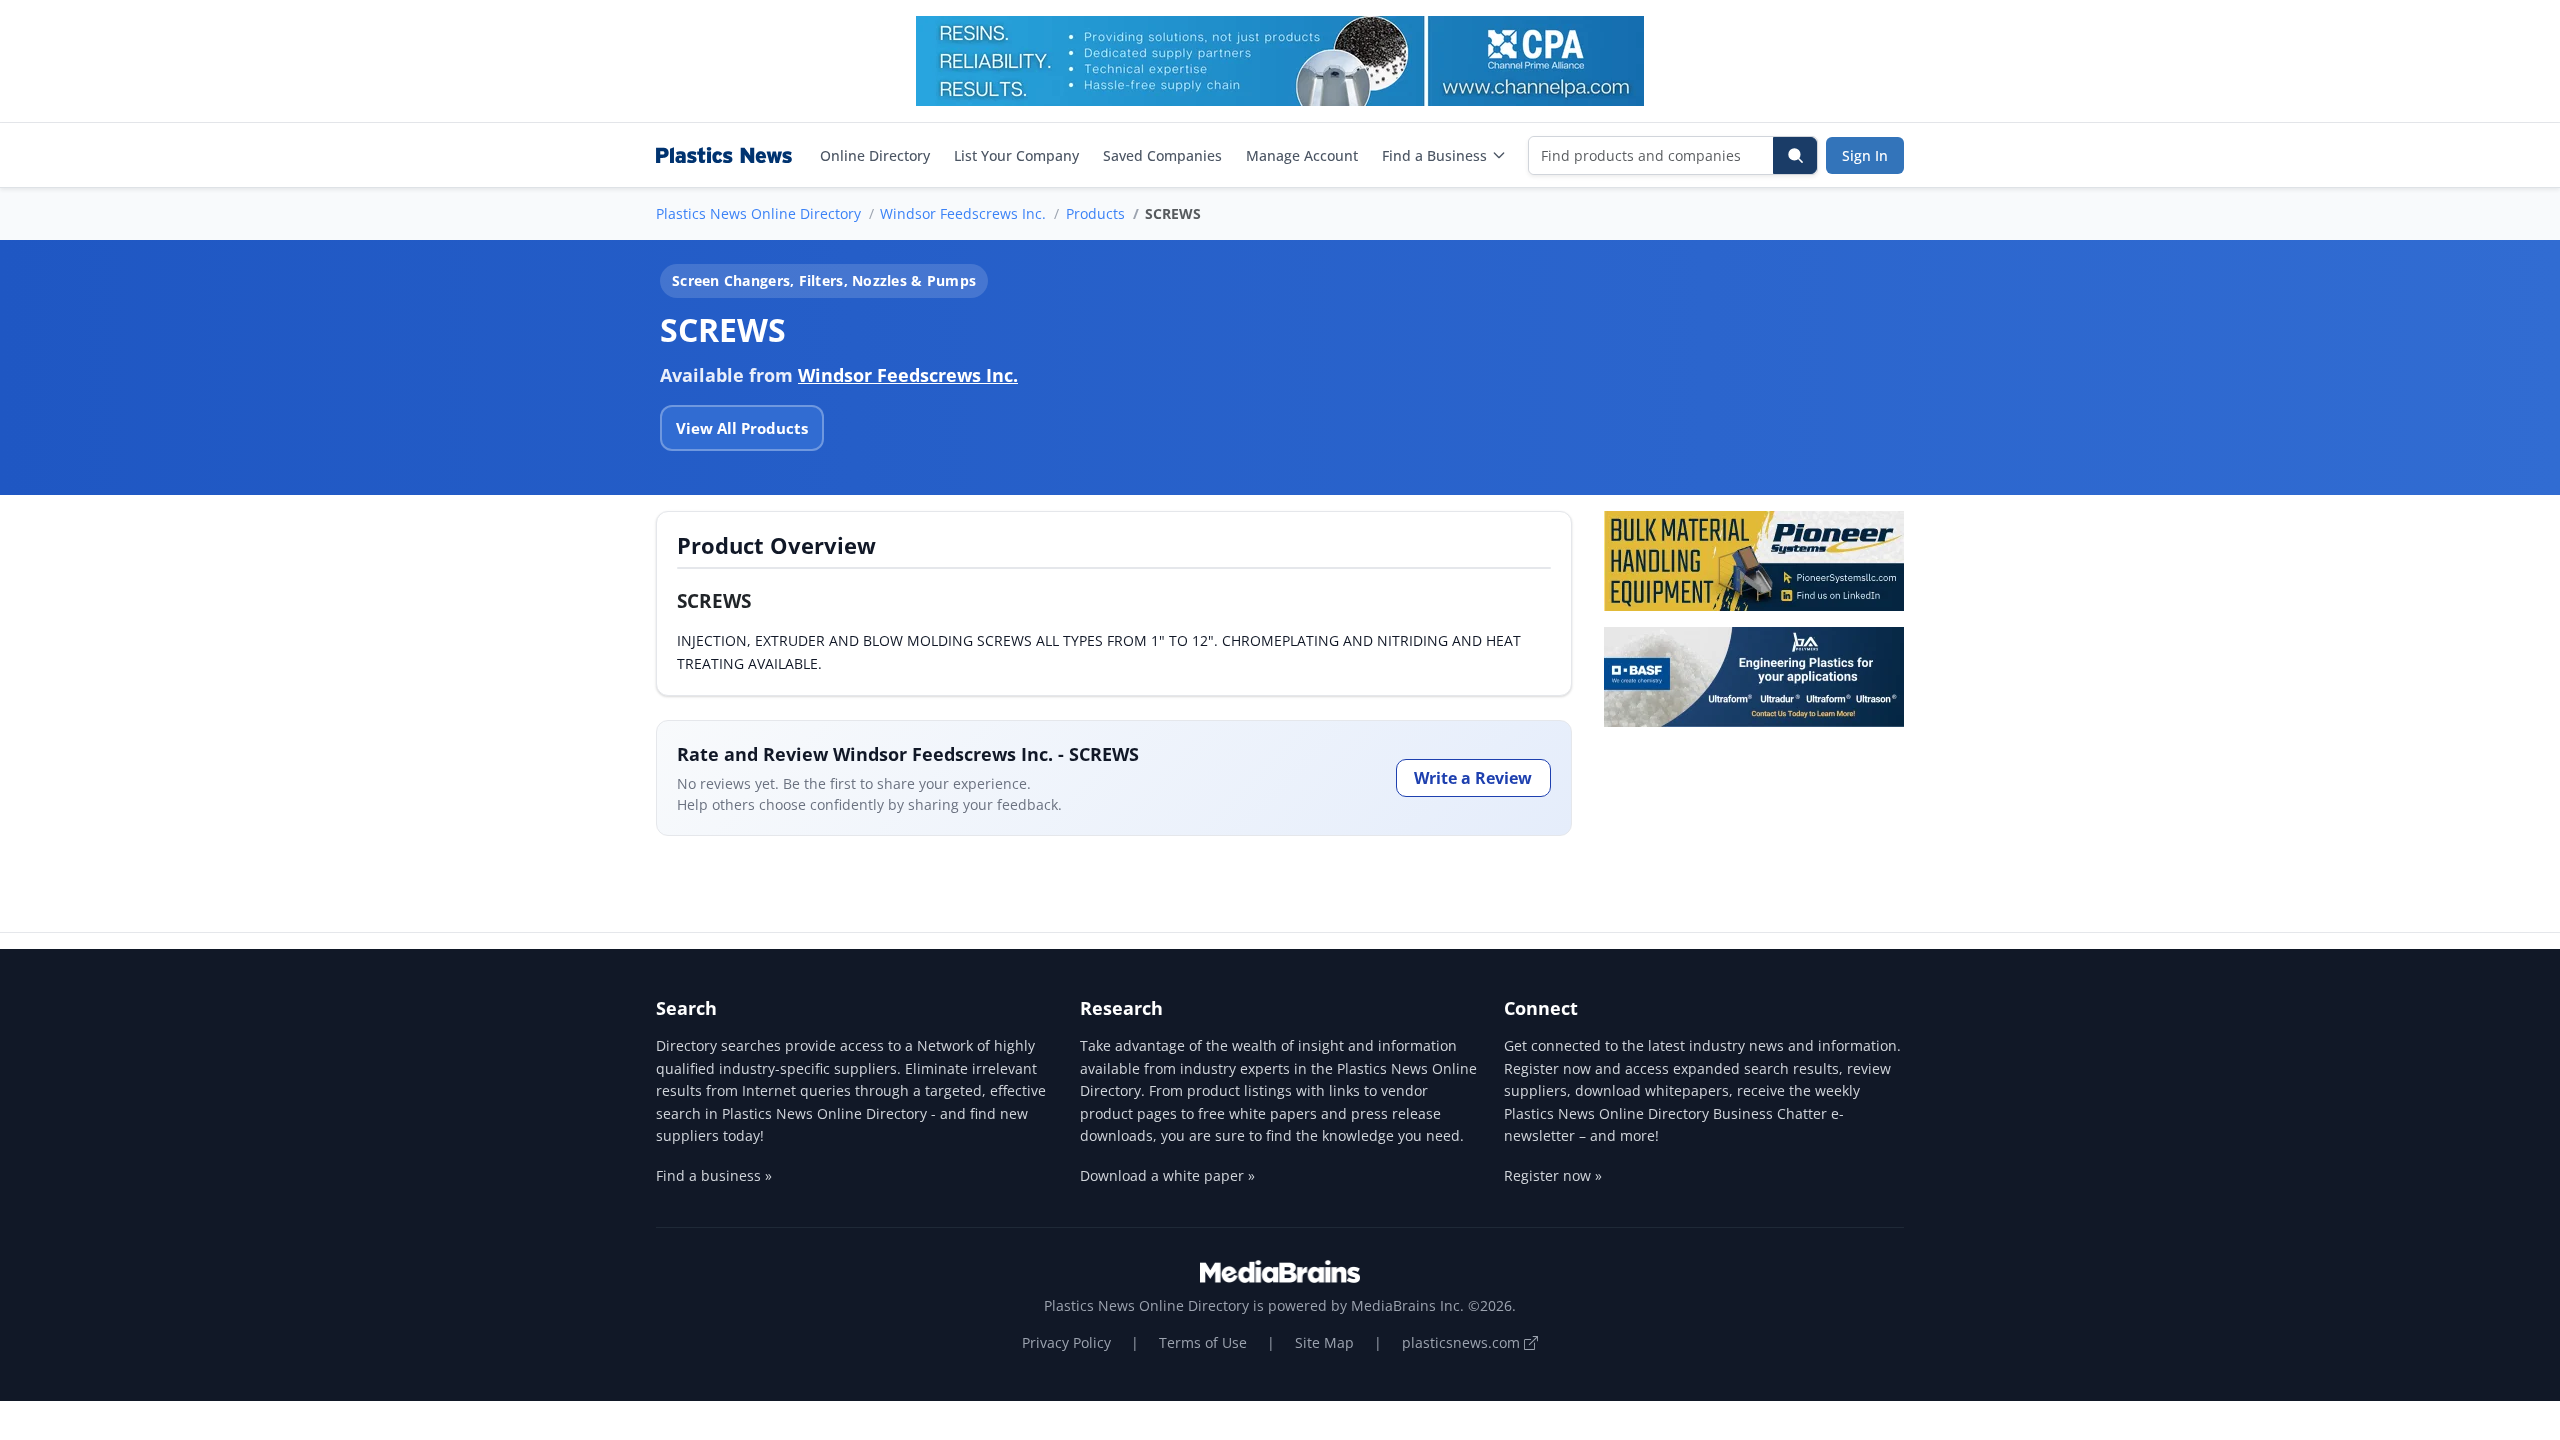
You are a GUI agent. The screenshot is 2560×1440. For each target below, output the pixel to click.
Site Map (1324, 1342)
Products (1095, 213)
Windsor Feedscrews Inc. (963, 213)
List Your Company (1016, 155)
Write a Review (1473, 778)
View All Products (742, 428)
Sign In (1865, 155)
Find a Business (1434, 155)
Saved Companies (1162, 155)
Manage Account (1302, 155)
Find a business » (714, 1175)
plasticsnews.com (1463, 1342)
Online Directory (875, 155)
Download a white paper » (1167, 1175)
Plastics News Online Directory (758, 213)
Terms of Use (1203, 1342)
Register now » (1553, 1175)
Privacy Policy (1066, 1342)
